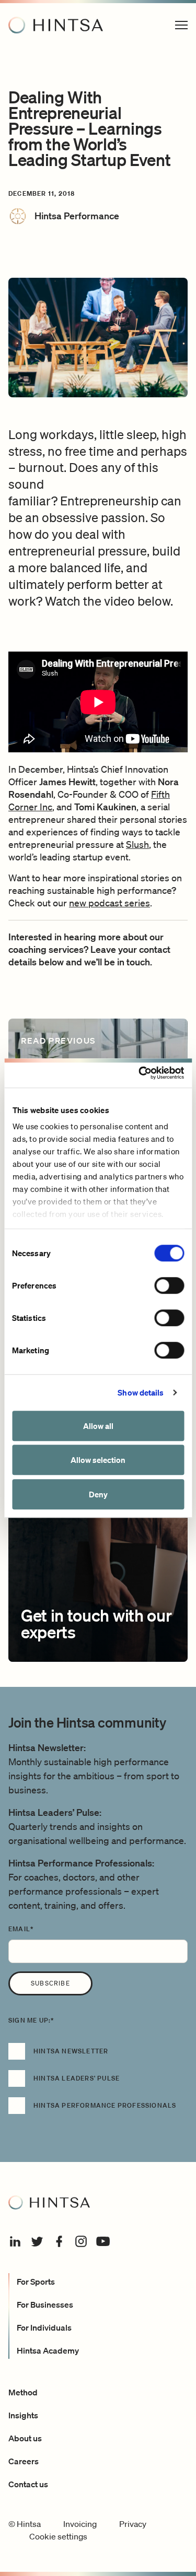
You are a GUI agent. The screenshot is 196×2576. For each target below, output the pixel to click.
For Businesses (45, 2305)
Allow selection (98, 1460)
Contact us (28, 2484)
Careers (24, 2461)
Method (23, 2392)
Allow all (98, 1426)
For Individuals (44, 2327)
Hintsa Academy (48, 2350)
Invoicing (80, 2524)
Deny (98, 1494)
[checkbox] (98, 2084)
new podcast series (109, 903)
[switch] (169, 1285)
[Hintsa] (56, 25)
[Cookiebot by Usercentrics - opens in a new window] (140, 1073)
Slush (137, 844)
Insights (23, 2415)
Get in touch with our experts (96, 1623)
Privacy (133, 2524)
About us (25, 2438)
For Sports (36, 2282)
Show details (141, 1392)
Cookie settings (58, 2536)
